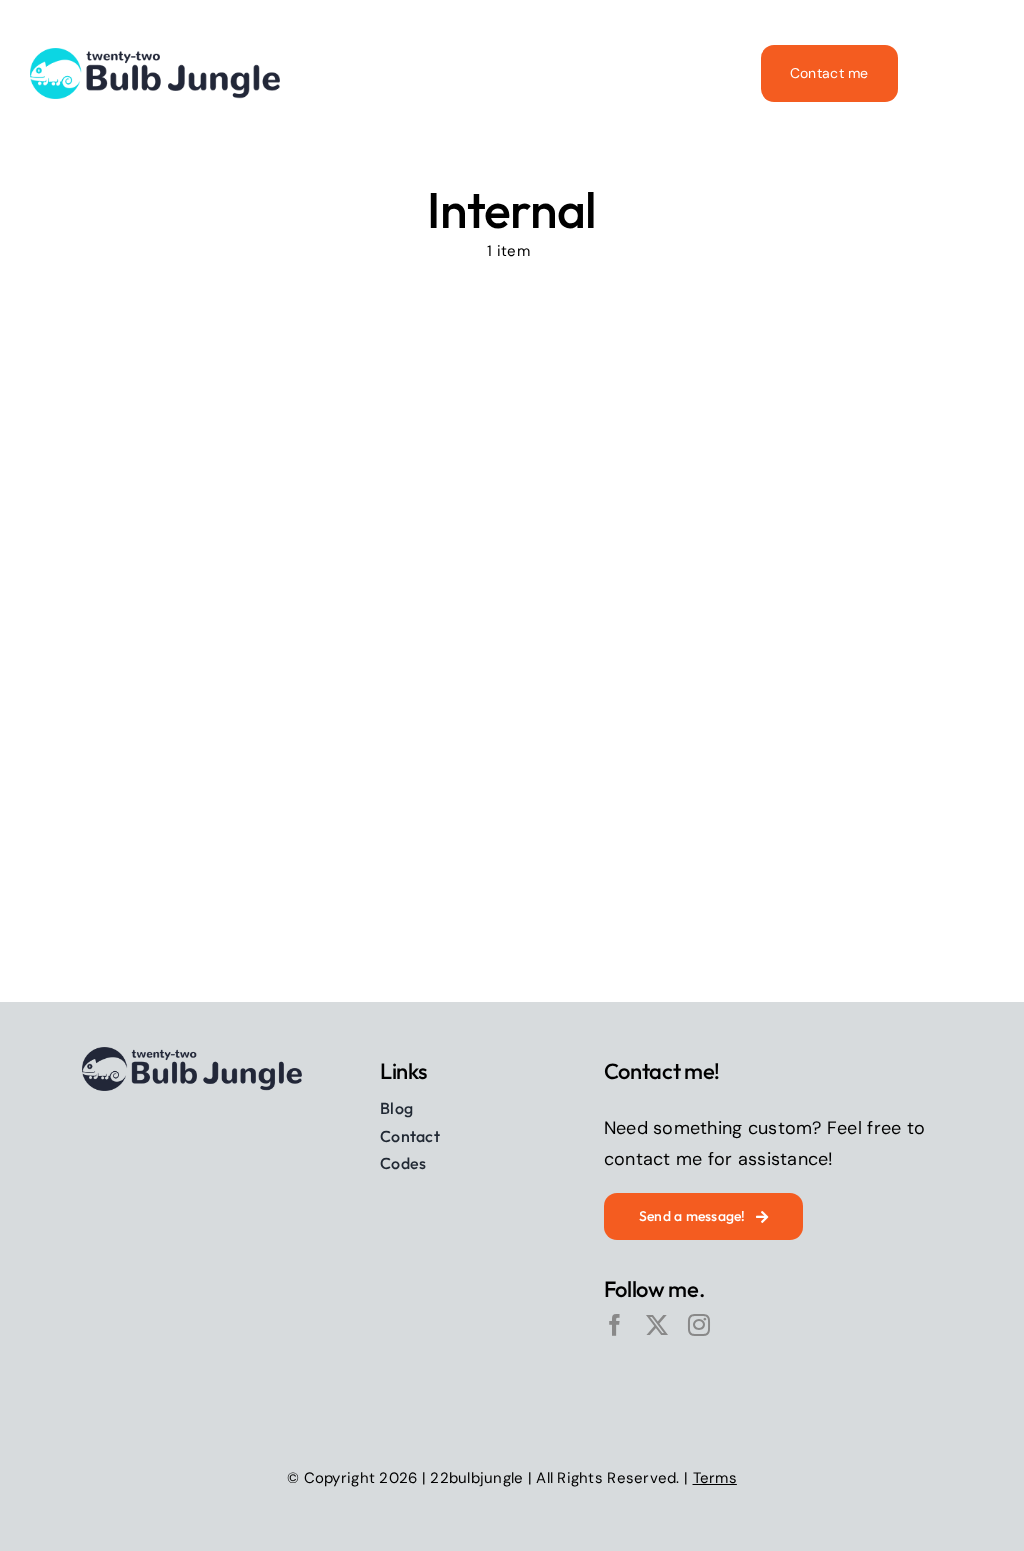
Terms (715, 1478)
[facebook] (615, 1325)
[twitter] (657, 1325)
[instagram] (699, 1325)
